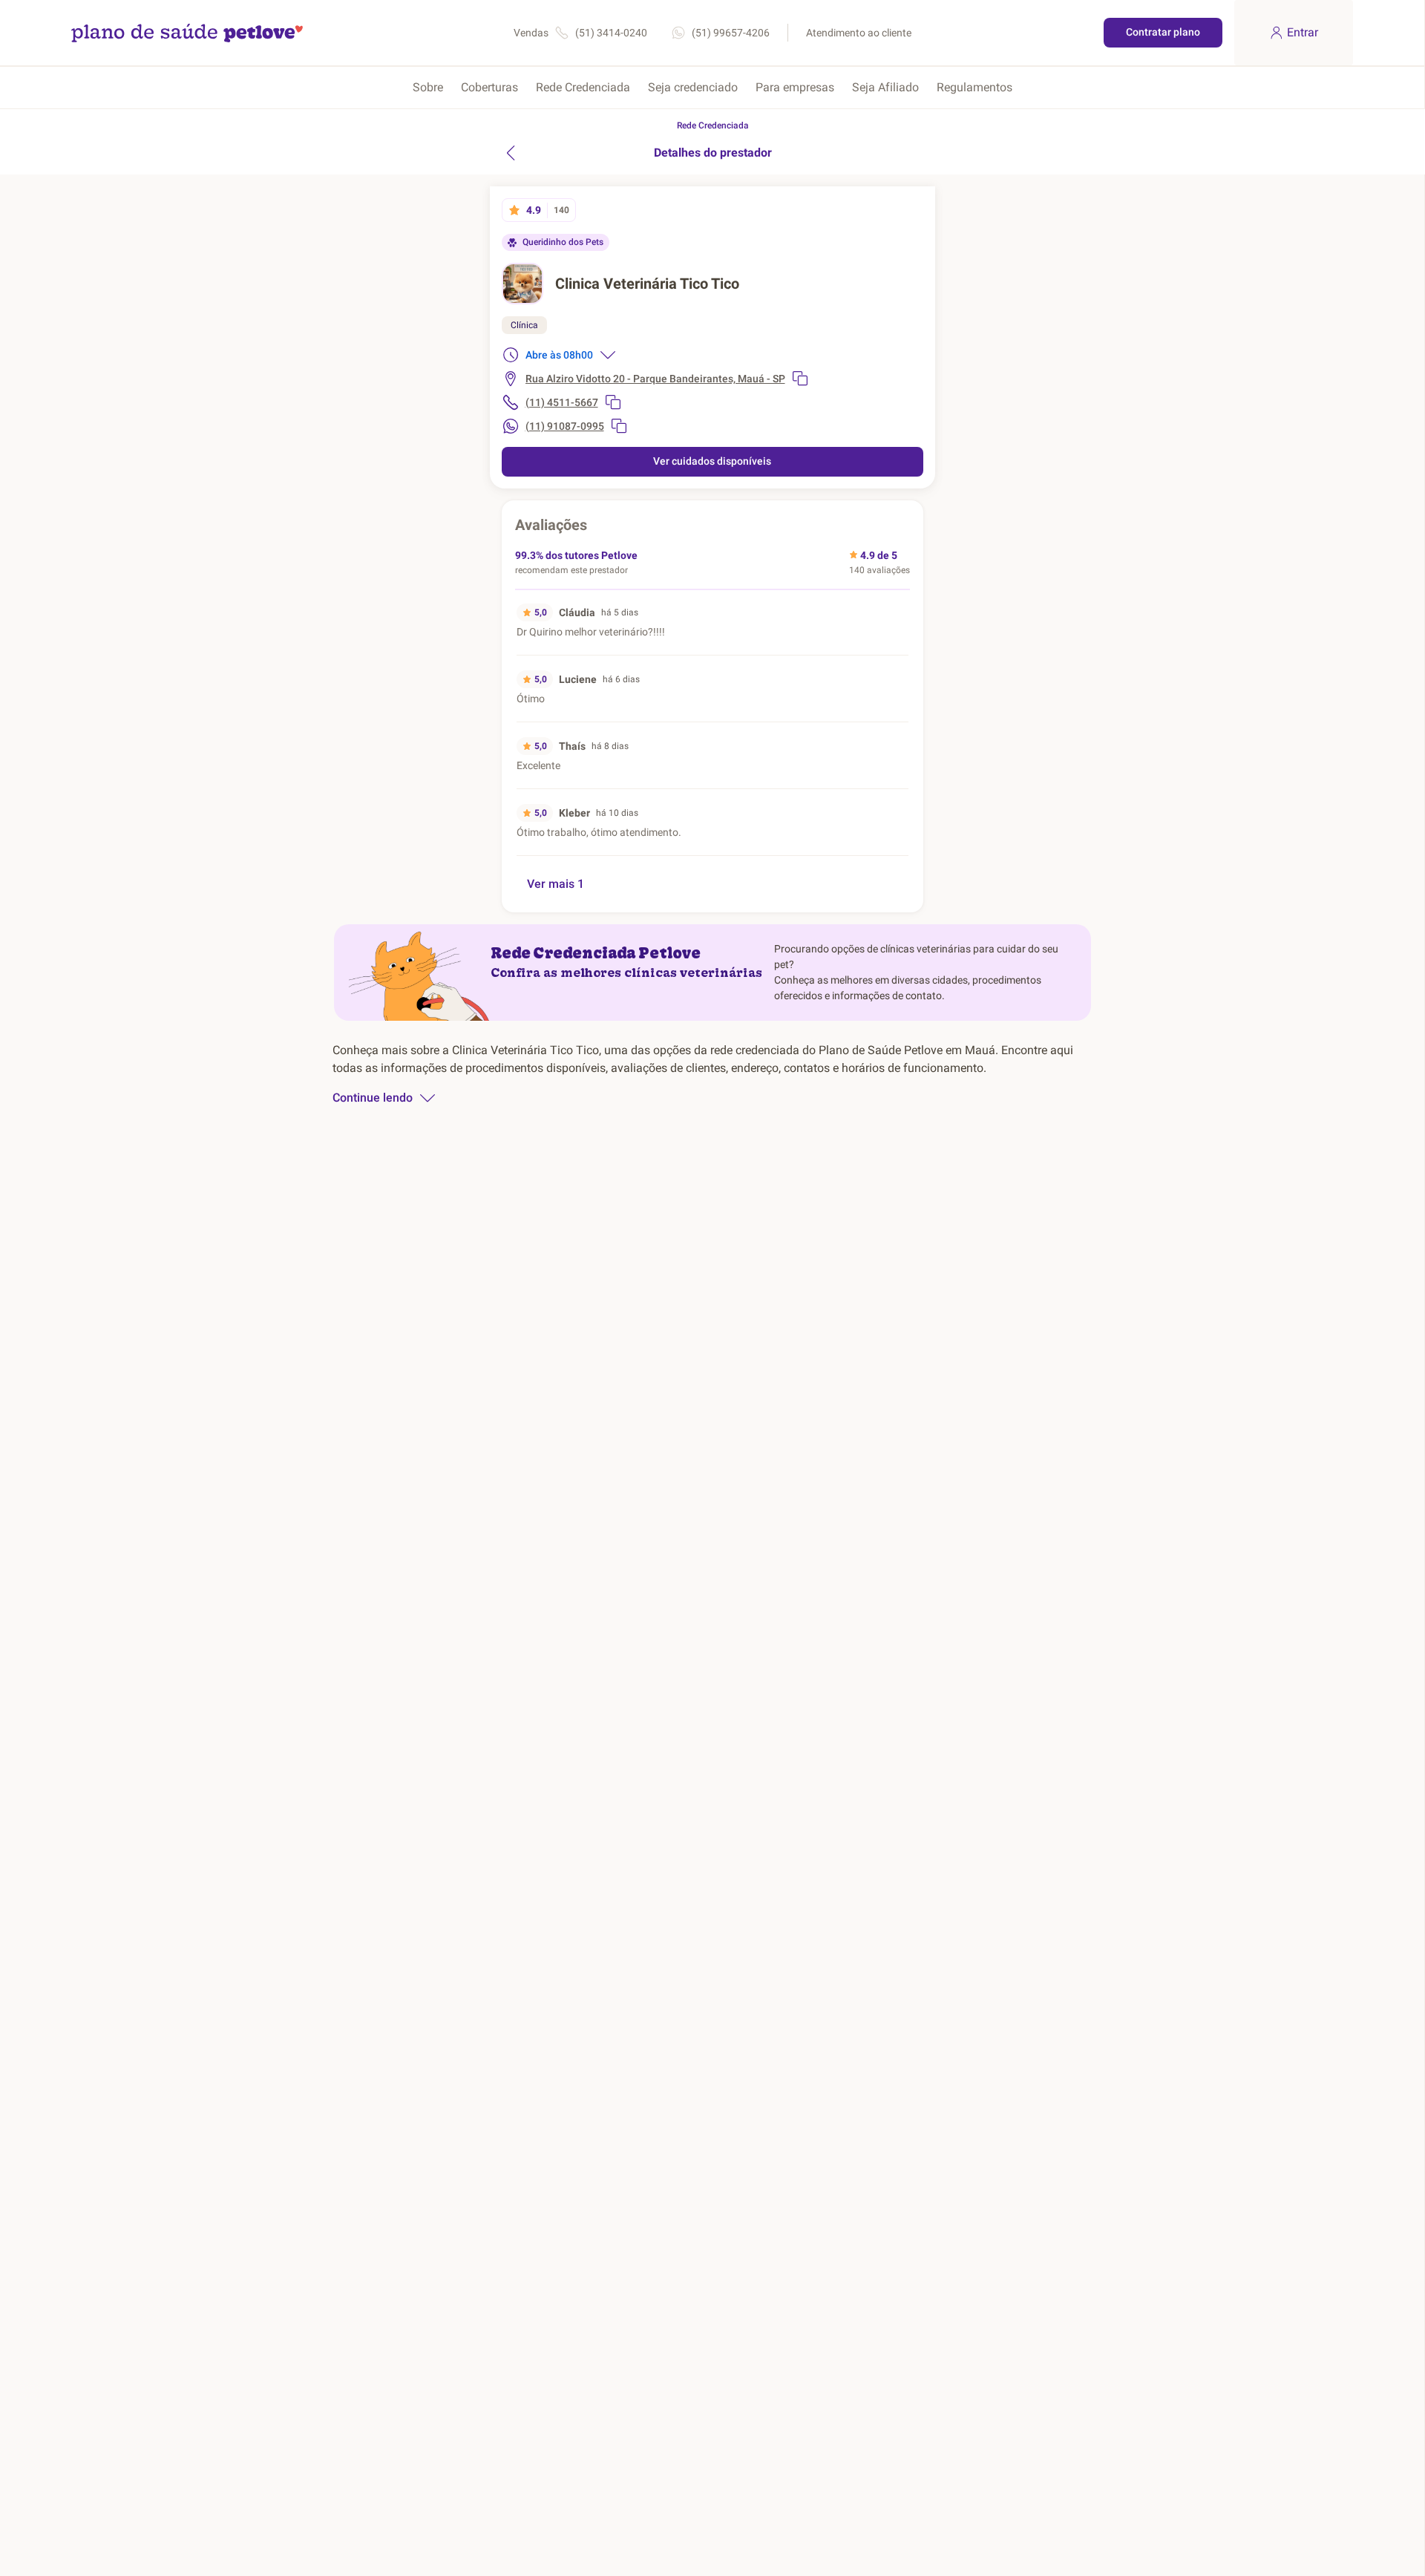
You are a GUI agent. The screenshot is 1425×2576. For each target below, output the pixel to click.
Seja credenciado (693, 87)
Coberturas (489, 87)
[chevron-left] (511, 153)
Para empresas (795, 87)
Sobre (428, 87)
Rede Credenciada (583, 87)
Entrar (1303, 32)
